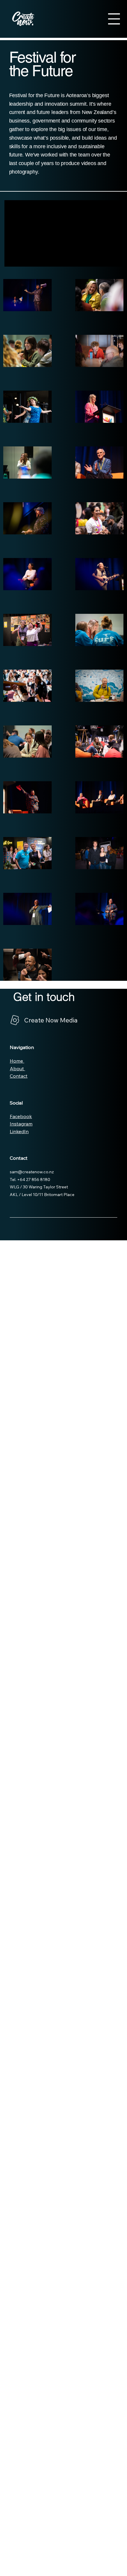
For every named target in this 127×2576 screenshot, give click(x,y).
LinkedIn (19, 1131)
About (17, 1068)
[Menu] (114, 19)
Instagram (21, 1124)
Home (17, 1061)
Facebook (21, 1116)
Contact (19, 1076)
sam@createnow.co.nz (32, 1172)
